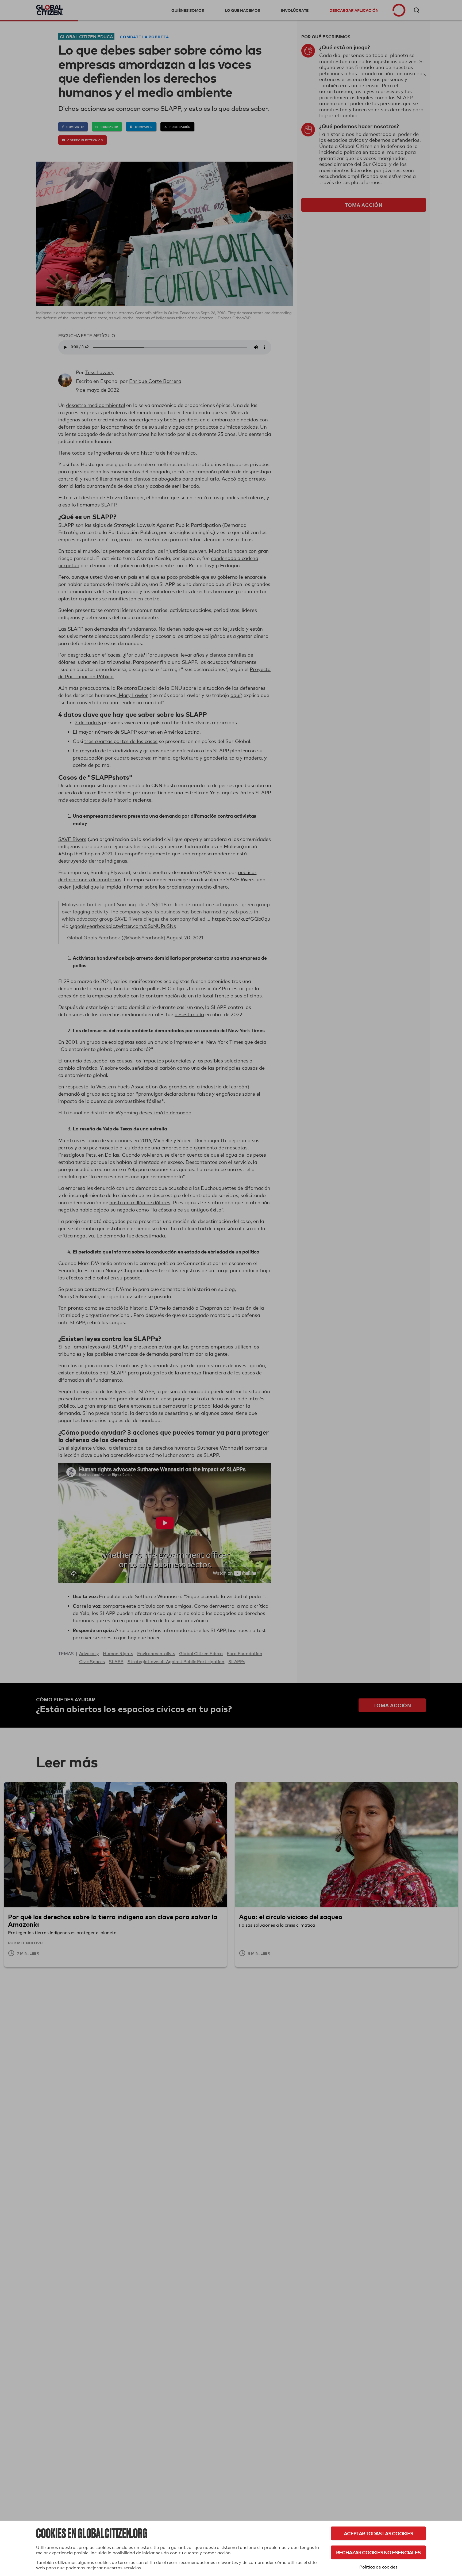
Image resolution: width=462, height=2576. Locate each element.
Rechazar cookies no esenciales (378, 2552)
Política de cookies (378, 2567)
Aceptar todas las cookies (378, 2533)
